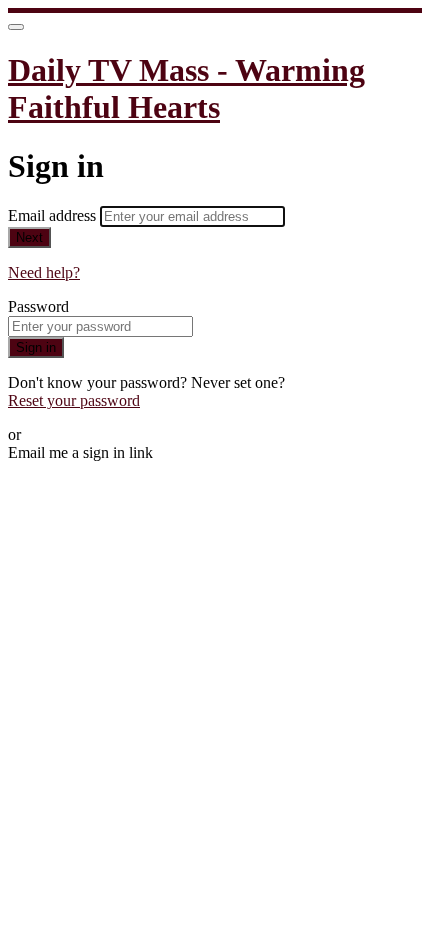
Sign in (36, 347)
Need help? (44, 272)
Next (29, 237)
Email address (54, 215)
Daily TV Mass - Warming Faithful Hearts (186, 88)
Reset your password (74, 400)
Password (38, 306)
